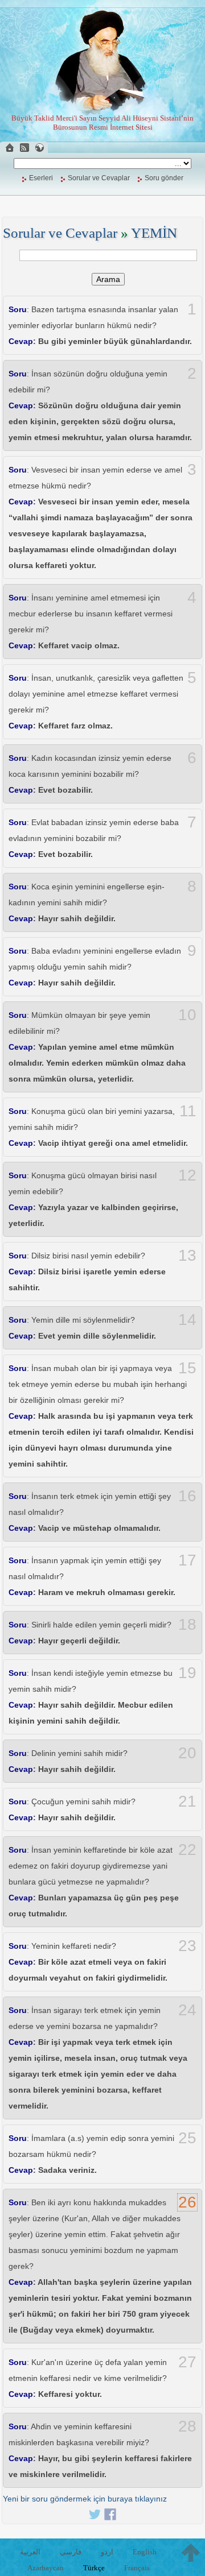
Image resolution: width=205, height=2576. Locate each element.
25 (187, 2138)
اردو (107, 2552)
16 (187, 1496)
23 (187, 1946)
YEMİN (154, 233)
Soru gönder (164, 178)
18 (187, 1625)
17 (187, 1560)
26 (187, 2202)
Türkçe (94, 2568)
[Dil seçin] (39, 148)
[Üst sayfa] (191, 2553)
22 (187, 1850)
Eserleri (41, 178)
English (145, 2552)
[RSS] (24, 148)
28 (187, 2426)
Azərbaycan (46, 2568)
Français (137, 2568)
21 (187, 1801)
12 (187, 1175)
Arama (108, 279)
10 (187, 1015)
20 (187, 1753)
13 (187, 1256)
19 (187, 1673)
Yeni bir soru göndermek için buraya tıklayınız (85, 2499)
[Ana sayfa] (10, 148)
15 (187, 1368)
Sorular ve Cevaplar (99, 178)
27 (187, 2362)
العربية (30, 2552)
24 (187, 2010)
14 (187, 1320)
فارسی (71, 2552)
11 (188, 1111)
